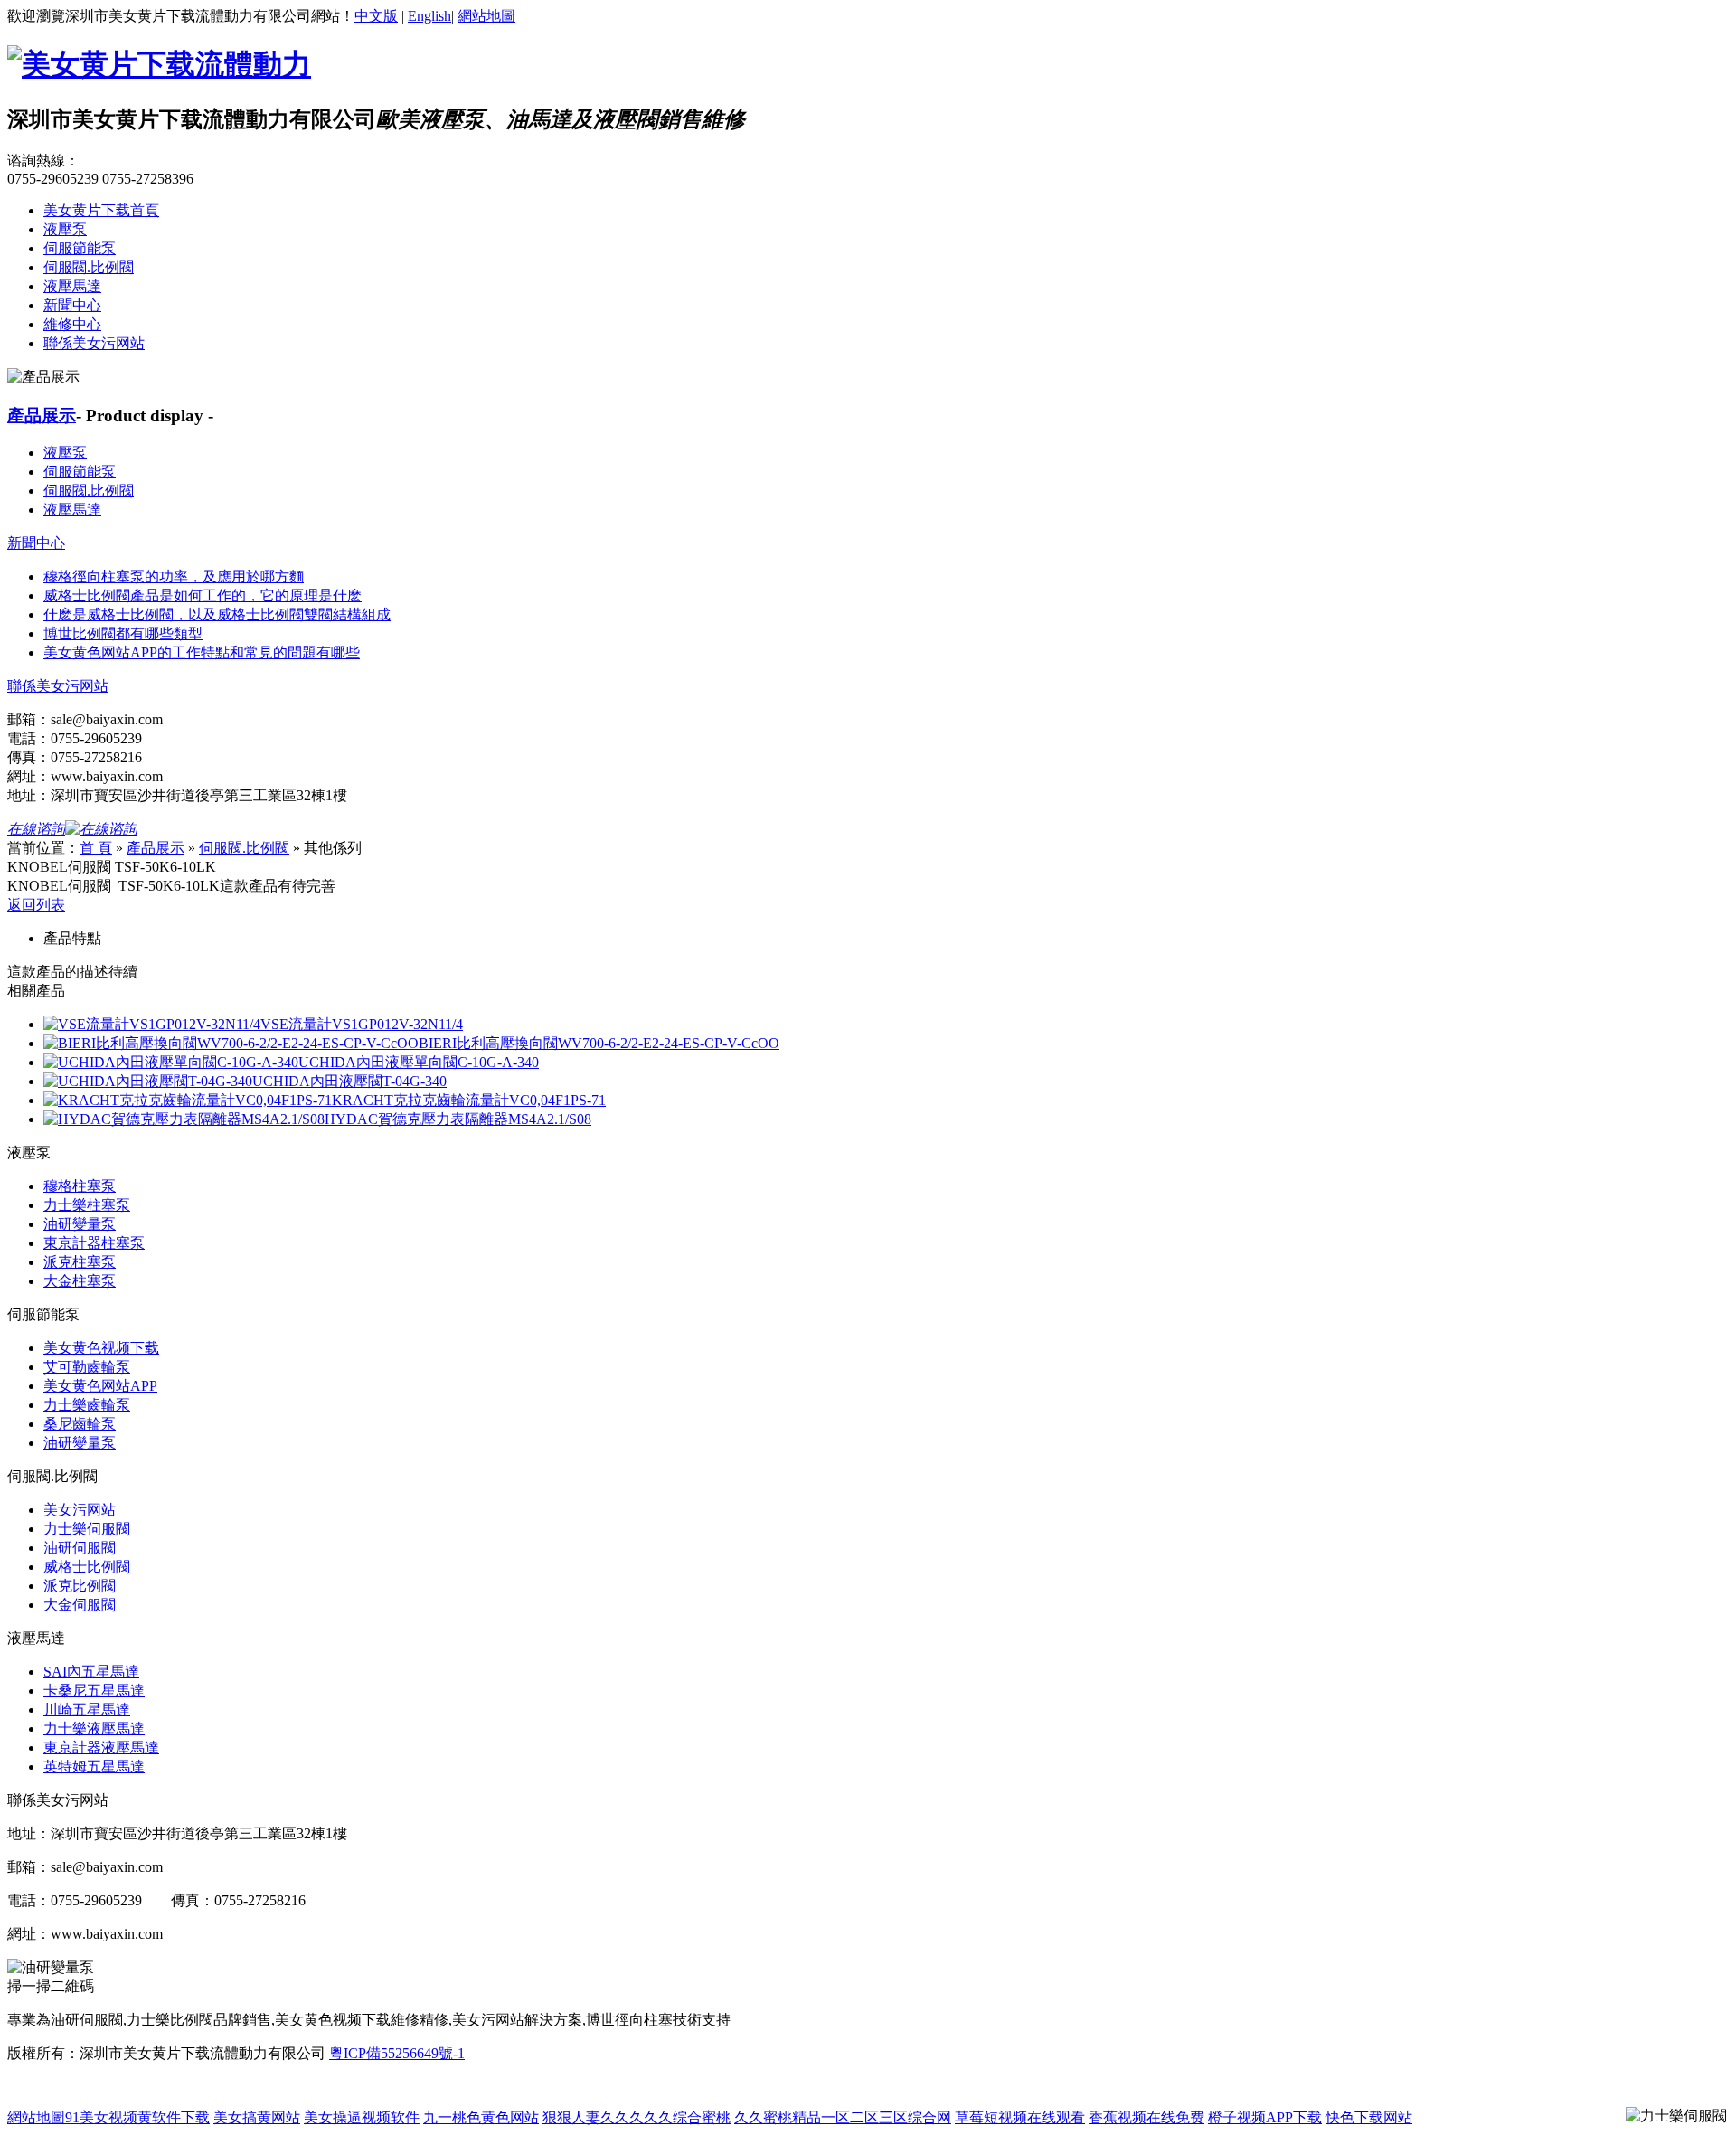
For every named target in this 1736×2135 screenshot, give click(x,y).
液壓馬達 (72, 286)
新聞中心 (72, 305)
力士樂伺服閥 (87, 1529)
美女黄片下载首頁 (101, 210)
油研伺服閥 (80, 1548)
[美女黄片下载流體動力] (159, 64)
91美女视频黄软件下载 (137, 2117)
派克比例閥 (80, 1586)
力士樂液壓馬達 (94, 1729)
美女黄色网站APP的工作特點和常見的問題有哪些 (202, 652)
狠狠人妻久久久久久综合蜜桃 (637, 2117)
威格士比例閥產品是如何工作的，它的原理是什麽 (203, 595)
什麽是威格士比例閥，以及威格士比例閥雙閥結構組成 (217, 614)
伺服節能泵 (80, 248)
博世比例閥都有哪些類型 (123, 633)
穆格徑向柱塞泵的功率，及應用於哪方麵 (174, 576)
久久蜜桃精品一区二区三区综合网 (843, 2117)
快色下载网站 (1369, 2117)
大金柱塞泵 (80, 1281)
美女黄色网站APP (100, 1386)
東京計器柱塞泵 (94, 1243)
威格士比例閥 (87, 1567)
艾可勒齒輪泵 (87, 1367)
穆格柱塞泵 (80, 1186)
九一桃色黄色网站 (481, 2117)
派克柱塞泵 (80, 1262)
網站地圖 (486, 16)
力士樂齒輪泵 (87, 1405)
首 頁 (96, 848)
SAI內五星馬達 (91, 1672)
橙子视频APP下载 (1265, 2117)
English (429, 16)
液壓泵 (65, 229)
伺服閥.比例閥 (89, 267)
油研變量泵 (80, 1224)
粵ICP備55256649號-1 (397, 2053)
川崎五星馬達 (87, 1710)
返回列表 (36, 905)
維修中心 (72, 324)
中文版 (376, 16)
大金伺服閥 (80, 1605)
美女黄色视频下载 (101, 1348)
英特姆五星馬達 (94, 1767)
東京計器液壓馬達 (101, 1748)
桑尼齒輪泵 (80, 1424)
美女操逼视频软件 (362, 2117)
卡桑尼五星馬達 (94, 1691)
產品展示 (42, 416)
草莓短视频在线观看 (1020, 2117)
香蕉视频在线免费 (1146, 2117)
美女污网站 (80, 1510)
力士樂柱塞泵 (87, 1205)
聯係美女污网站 (94, 343)
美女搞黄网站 (257, 2117)
